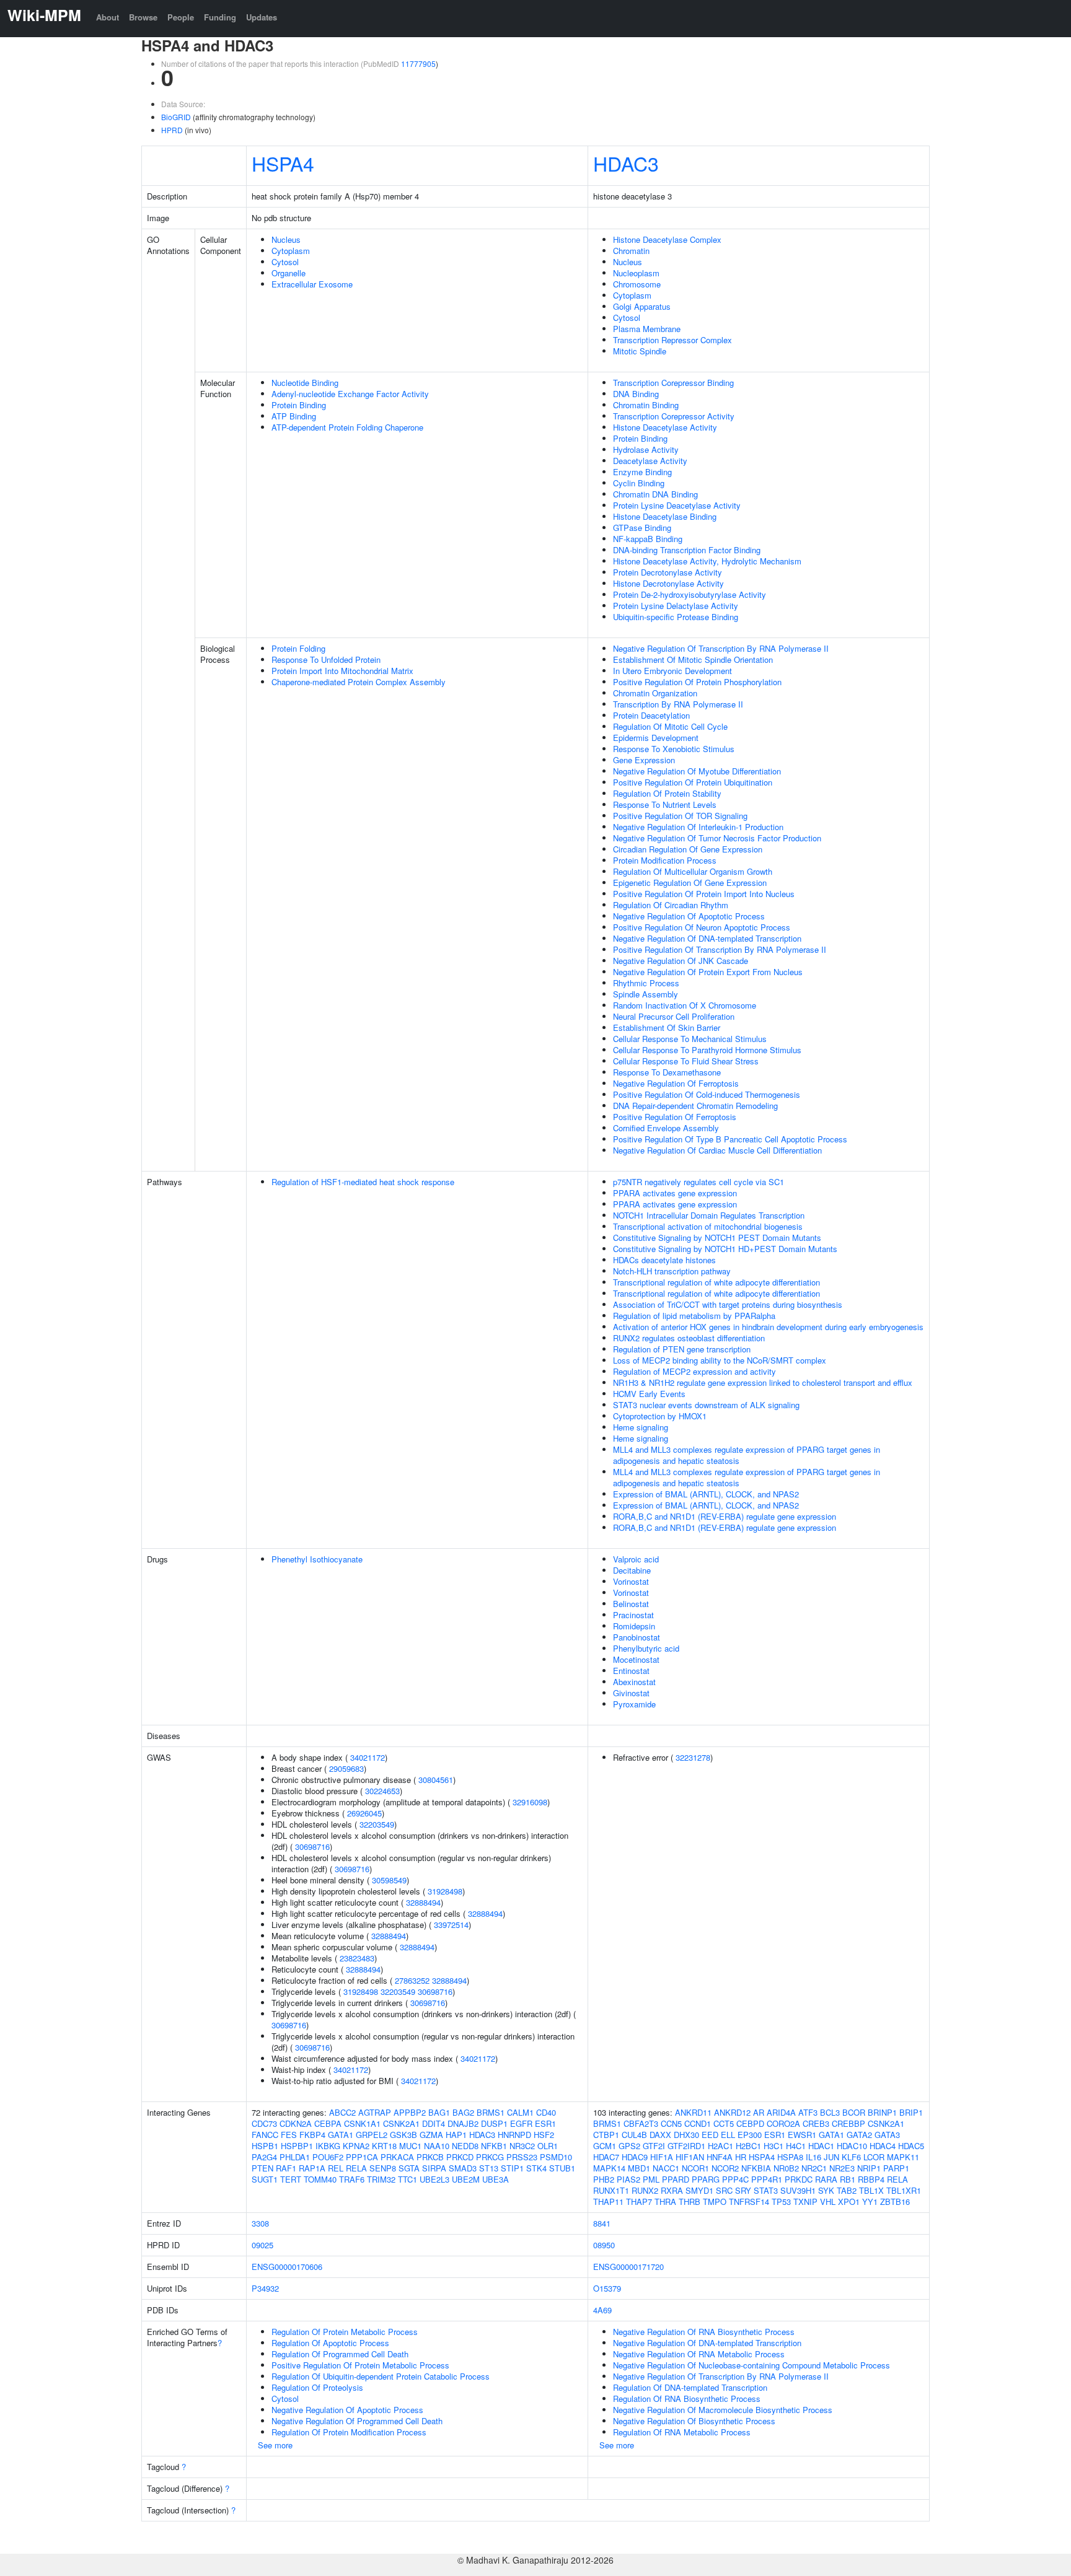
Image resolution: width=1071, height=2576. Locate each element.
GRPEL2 (372, 2135)
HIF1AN (690, 2157)
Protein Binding (299, 405)
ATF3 (808, 2112)
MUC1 (410, 2146)
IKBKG (328, 2146)
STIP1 (512, 2168)
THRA (665, 2201)
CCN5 (671, 2123)
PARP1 (896, 2168)
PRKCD (460, 2157)
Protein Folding (298, 648)
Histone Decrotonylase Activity (668, 583)
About (108, 17)
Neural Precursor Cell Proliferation (674, 1016)
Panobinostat (637, 1637)
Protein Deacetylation (651, 715)
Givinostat (631, 1693)
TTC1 (408, 2179)
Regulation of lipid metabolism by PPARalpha (694, 1316)
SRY (743, 2190)
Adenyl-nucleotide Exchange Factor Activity (350, 394)
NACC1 (666, 2168)
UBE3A (496, 2179)
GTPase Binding (642, 528)
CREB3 (816, 2123)
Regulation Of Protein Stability (667, 793)
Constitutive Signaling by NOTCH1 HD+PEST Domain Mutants (725, 1249)
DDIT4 (434, 2123)
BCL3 (830, 2112)
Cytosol (285, 262)
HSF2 (544, 2135)
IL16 (813, 2157)
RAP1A (312, 2168)
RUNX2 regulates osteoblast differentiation (689, 1338)
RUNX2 (645, 2190)
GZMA (431, 2135)
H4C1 (796, 2146)
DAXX (660, 2135)
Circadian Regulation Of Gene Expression (688, 849)
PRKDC (799, 2179)
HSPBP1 (297, 2146)
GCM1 (605, 2146)
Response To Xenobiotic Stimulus (674, 749)
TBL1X (871, 2190)
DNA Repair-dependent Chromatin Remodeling (695, 1106)
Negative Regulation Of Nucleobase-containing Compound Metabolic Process (751, 2365)
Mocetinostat (636, 1659)
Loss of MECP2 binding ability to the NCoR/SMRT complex (720, 1360)
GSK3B (403, 2135)
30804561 (436, 1780)
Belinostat (631, 1604)
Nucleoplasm (636, 273)
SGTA (409, 2168)
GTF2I (654, 2146)
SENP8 (383, 2168)
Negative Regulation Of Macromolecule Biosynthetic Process (723, 2410)
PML (651, 2179)
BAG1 (439, 2112)
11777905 (418, 64)
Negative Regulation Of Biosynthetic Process (694, 2421)
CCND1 (698, 2123)
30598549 (389, 1880)
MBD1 (639, 2168)
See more (275, 2445)
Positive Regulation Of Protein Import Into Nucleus (704, 894)
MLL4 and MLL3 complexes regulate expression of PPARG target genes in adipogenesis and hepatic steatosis (747, 1455)
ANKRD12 (732, 2112)
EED (710, 2135)
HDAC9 (635, 2157)
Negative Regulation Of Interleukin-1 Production (698, 827)
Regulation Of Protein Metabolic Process (345, 2332)
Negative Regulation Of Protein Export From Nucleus (708, 972)
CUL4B (634, 2135)
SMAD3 (463, 2168)
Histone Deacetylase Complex (667, 239)
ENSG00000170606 (287, 2267)
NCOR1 (695, 2168)
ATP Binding (294, 416)
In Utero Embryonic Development (672, 671)
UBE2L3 (434, 2179)
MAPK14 (609, 2168)
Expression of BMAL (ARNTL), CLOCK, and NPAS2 (706, 1494)
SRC (724, 2190)
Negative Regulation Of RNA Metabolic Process (699, 2354)
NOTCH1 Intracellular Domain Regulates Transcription (709, 1215)
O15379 (607, 2288)
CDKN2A (296, 2123)
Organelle (289, 273)
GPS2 (629, 2146)
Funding (220, 17)
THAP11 (608, 2201)
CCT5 (724, 2123)
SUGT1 (265, 2179)
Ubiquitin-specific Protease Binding (676, 617)
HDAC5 (911, 2146)
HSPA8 (790, 2157)
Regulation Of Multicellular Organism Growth (693, 871)
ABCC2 (342, 2112)
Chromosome (637, 284)
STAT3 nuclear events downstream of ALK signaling (706, 1405)
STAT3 (766, 2190)
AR (759, 2112)
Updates (262, 17)
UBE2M (466, 2179)
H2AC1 (721, 2146)
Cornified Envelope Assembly (666, 1128)
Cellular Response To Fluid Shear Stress (686, 1061)
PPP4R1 (767, 2179)
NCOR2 (725, 2168)
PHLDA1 (295, 2157)
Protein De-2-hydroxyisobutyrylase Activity (690, 594)
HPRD (172, 130)
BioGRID (176, 117)
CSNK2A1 (401, 2123)
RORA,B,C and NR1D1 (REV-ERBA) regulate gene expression (725, 1516)
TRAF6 (352, 2179)
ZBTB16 (895, 2201)
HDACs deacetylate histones (664, 1260)
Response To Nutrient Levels (665, 804)
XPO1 (849, 2201)
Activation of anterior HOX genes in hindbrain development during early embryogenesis (768, 1327)
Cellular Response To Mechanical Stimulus (690, 1039)
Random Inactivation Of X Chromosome (685, 1005)
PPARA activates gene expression (675, 1193)
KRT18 (384, 2146)
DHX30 (686, 2135)
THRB (690, 2201)
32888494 (423, 1902)
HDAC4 (883, 2146)
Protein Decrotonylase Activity (668, 572)
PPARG (706, 2179)
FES (289, 2135)
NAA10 (437, 2146)
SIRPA (434, 2168)
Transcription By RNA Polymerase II (678, 704)
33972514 (451, 1925)
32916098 (530, 1802)
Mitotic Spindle (640, 351)
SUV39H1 (798, 2190)
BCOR (854, 2112)
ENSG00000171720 (628, 2267)
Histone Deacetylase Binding (665, 516)
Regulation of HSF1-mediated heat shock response (363, 1182)
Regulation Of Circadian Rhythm (671, 905)
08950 (604, 2245)
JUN (831, 2157)
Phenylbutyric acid (646, 1648)
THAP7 (639, 2201)
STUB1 (562, 2168)
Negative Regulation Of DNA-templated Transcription (707, 938)
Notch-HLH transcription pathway (672, 1271)
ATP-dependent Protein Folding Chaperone (347, 427)
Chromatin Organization (655, 693)
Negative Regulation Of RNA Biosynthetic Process (704, 2332)
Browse (143, 17)
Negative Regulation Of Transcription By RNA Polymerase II (721, 648)
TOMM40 (320, 2179)
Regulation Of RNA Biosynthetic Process (687, 2399)
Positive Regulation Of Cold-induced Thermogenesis (707, 1094)
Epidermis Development (656, 738)
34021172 (368, 1757)
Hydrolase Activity (646, 449)
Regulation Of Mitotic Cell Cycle (670, 726)
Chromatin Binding (646, 405)
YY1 (870, 2201)
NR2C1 (814, 2168)
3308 (260, 2223)
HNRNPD (514, 2135)
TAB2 (847, 2190)
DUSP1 (494, 2123)
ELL (728, 2135)
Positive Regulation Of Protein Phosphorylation (697, 682)
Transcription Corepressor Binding (673, 383)
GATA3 (887, 2135)
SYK (826, 2190)
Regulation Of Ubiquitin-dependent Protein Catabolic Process (381, 2376)
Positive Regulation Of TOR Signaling (680, 816)
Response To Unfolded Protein (326, 659)
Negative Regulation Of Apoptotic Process (689, 916)
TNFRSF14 (749, 2201)
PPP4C (735, 2179)
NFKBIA (756, 2168)
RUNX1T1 (611, 2190)
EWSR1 (802, 2135)
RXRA (672, 2190)
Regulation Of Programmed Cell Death (340, 2354)
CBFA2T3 (641, 2123)
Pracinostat (633, 1615)
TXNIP (805, 2201)
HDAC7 (606, 2157)
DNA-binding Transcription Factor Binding (687, 550)
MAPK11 (903, 2157)
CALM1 (520, 2112)
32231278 (693, 1757)
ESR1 (545, 2123)
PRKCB (430, 2157)
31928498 (445, 1891)
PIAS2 (628, 2179)
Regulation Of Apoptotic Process (330, 2343)
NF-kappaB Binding (648, 539)
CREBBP (848, 2123)
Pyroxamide (634, 1704)
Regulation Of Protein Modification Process (349, 2432)
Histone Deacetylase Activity (665, 427)
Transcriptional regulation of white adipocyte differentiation (716, 1282)
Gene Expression (644, 760)
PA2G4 (264, 2157)
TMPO (715, 2201)
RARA (826, 2179)
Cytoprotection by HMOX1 (660, 1416)
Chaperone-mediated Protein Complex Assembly (359, 682)
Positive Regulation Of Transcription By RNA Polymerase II (720, 949)
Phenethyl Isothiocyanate (317, 1559)
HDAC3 (626, 163)
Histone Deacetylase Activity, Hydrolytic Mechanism (707, 561)
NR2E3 (842, 2168)
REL (336, 2168)
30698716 (312, 1847)
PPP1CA (362, 2157)
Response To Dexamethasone (667, 1072)
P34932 (265, 2288)
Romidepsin (634, 1626)
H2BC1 (748, 2146)
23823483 (357, 1958)
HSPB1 (265, 2146)
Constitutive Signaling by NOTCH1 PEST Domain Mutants (717, 1238)
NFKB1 (494, 2146)
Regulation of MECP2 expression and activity (694, 1371)
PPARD (676, 2179)
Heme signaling (641, 1427)
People (181, 17)
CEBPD (750, 2123)
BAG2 (463, 2112)
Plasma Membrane (647, 329)
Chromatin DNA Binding (655, 494)
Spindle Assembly (646, 994)
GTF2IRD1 (686, 2146)
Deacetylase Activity (650, 461)
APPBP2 (410, 2112)
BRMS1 (491, 2112)
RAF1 (286, 2168)
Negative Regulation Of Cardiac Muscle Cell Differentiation (717, 1150)
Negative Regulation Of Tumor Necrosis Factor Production (717, 838)
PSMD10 (556, 2157)
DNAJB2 (463, 2123)
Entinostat (631, 1671)
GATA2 (859, 2135)
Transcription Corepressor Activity (674, 416)
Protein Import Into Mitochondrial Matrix (342, 671)
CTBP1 (606, 2135)
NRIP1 (869, 2168)
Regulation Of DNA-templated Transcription (690, 2387)
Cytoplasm (291, 251)
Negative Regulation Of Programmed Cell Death (357, 2421)
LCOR (874, 2157)
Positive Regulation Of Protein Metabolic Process (360, 2365)
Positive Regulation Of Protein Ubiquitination (693, 782)
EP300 (750, 2135)
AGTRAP (375, 2112)
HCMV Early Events (649, 1394)
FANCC (265, 2135)
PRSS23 (522, 2157)
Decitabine (632, 1570)
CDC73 (264, 2123)
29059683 (346, 1768)
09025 (262, 2245)
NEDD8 (465, 2146)
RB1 (848, 2179)
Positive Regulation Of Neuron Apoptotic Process (702, 927)
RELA (356, 2168)
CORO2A (783, 2123)
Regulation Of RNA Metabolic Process (682, 2432)
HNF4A (720, 2157)
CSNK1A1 (362, 2123)
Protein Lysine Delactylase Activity (676, 606)
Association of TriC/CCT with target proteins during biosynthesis (728, 1304)
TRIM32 (381, 2179)
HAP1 (456, 2135)
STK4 (536, 2168)
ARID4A (781, 2112)
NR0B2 (786, 2168)
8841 (602, 2223)
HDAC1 (821, 2146)
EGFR (521, 2123)
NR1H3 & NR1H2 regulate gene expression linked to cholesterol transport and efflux (763, 1382)
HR (741, 2157)
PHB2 (604, 2179)
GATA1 (341, 2135)
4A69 (602, 2310)
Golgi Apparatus (642, 306)
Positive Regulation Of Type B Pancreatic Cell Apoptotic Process (730, 1139)
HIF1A (662, 2157)
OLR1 (548, 2146)
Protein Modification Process (665, 860)
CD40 (546, 2112)
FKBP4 (312, 2135)
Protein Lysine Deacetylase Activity (677, 505)
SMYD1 (699, 2190)
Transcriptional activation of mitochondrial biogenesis (708, 1226)
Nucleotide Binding (305, 383)
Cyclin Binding (639, 483)
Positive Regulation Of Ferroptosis (675, 1117)
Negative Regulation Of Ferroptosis (676, 1083)
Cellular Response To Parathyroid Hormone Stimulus (707, 1050)
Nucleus (286, 239)
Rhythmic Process (646, 983)
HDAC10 (852, 2146)
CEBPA (328, 2123)
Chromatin (631, 251)
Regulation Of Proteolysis (317, 2387)
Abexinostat (634, 1682)
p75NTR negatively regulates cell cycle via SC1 (699, 1182)
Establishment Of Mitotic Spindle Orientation (693, 659)
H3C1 (773, 2146)
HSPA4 (283, 163)
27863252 (412, 1980)
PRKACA (397, 2157)
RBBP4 (871, 2179)
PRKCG (490, 2157)
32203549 (377, 1824)
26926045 (364, 1813)
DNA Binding (636, 394)
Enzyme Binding (642, 472)
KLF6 (851, 2157)
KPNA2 (356, 2146)
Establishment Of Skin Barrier (667, 1027)
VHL (828, 2201)
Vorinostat (631, 1581)
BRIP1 (911, 2112)
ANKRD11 (693, 2112)
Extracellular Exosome (312, 284)
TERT (291, 2179)
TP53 (781, 2201)
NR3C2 (522, 2146)
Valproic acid (636, 1559)
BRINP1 (882, 2112)
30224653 (382, 1791)
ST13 (489, 2168)
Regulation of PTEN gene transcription (682, 1349)
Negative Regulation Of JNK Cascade (681, 961)
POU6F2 (328, 2157)
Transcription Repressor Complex (672, 340)
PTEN (262, 2168)
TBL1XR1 (904, 2190)
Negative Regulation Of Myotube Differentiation (697, 771)
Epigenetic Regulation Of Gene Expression (690, 883)
